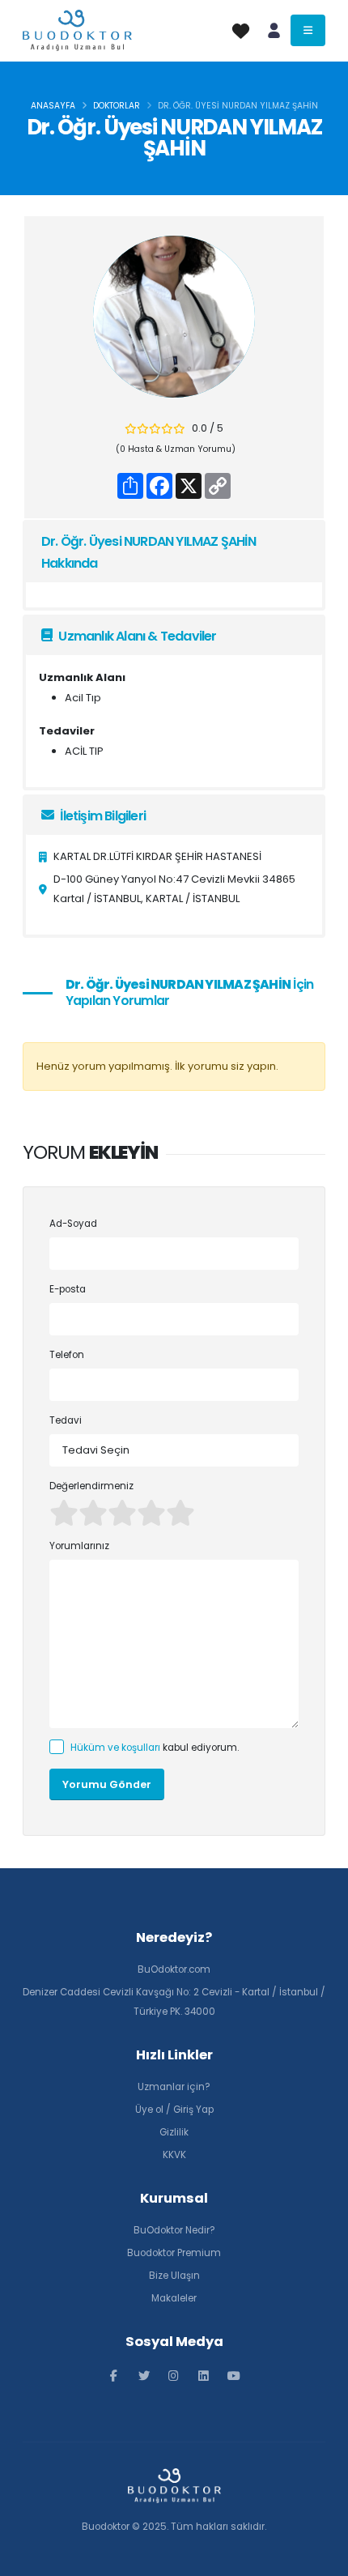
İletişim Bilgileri (102, 816)
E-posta (68, 1289)
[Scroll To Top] (320, 2558)
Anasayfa (53, 106)
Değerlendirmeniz (91, 1486)
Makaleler (174, 2298)
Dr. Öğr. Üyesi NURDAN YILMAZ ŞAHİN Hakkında (149, 552)
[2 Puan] (93, 1513)
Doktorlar (117, 106)
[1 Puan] (64, 1513)
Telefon (67, 1355)
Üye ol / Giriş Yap (174, 2110)
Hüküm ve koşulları (115, 1748)
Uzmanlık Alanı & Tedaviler (136, 636)
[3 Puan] (122, 1513)
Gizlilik (174, 2132)
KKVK (174, 2155)
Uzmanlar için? (174, 2087)
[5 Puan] (180, 1513)
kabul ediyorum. (155, 1748)
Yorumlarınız (79, 1546)
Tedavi (66, 1420)
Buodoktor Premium (174, 2253)
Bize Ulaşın (174, 2276)
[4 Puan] (151, 1513)
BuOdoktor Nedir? (174, 2230)
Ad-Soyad (73, 1224)
